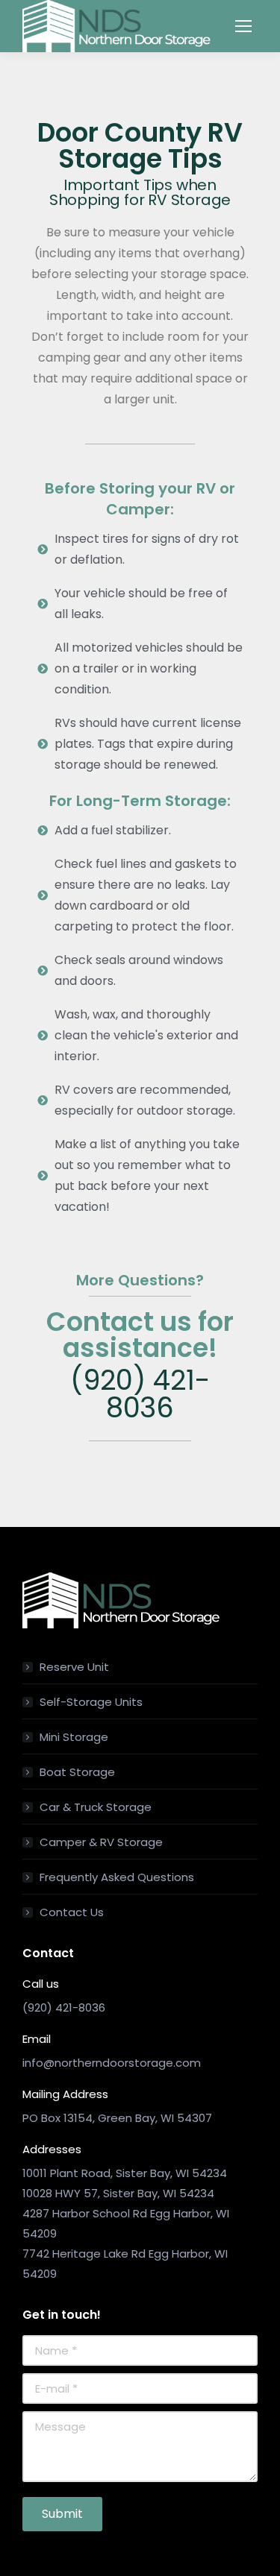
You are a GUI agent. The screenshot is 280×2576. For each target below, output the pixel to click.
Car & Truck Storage (96, 1807)
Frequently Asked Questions (117, 1877)
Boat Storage (77, 1772)
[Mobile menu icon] (243, 26)
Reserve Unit (74, 1667)
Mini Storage (74, 1737)
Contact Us (72, 1912)
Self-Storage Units (91, 1702)
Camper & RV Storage (101, 1842)
